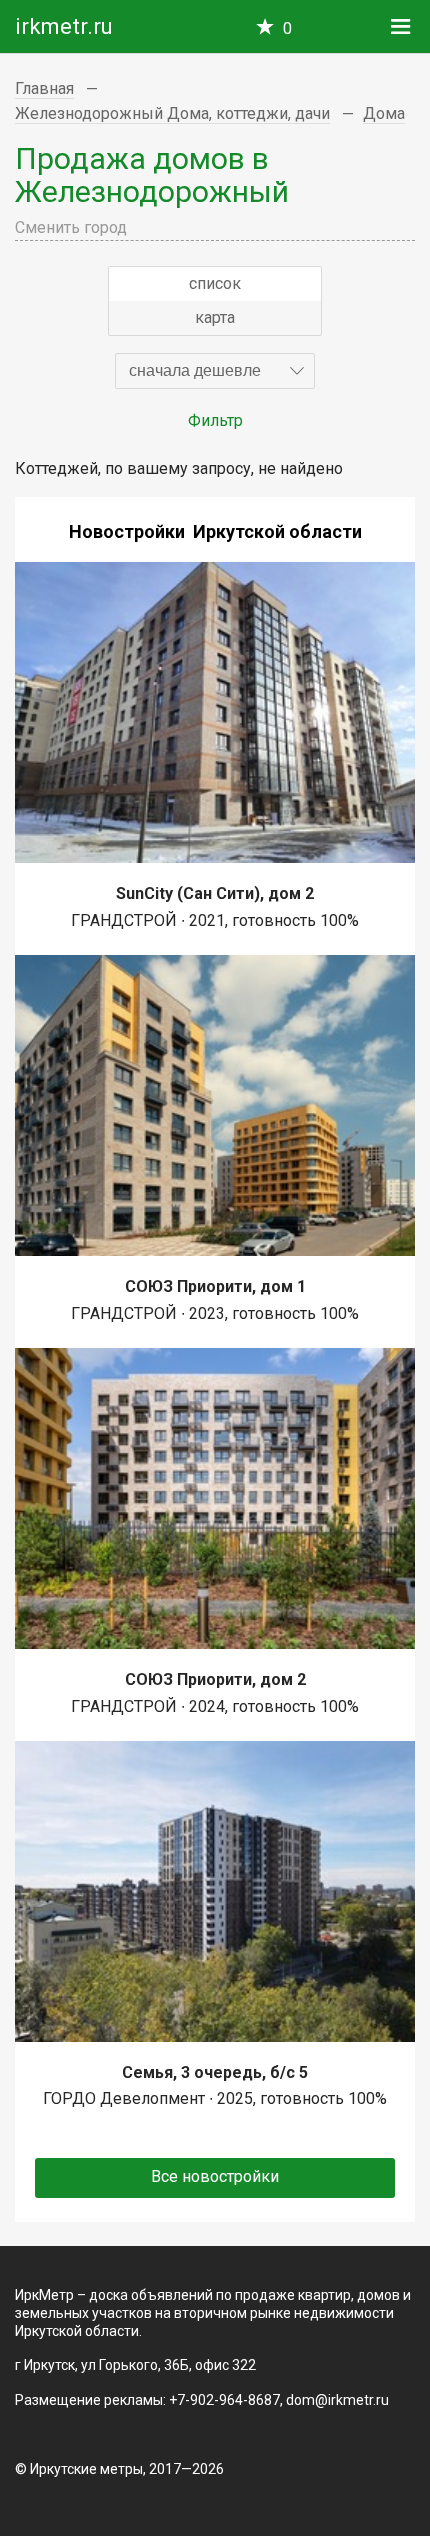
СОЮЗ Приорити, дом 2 (215, 1679)
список (215, 283)
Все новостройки (215, 2176)
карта (215, 317)
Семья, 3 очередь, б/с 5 (215, 2072)
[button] (215, 371)
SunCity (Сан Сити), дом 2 (215, 893)
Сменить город (71, 227)
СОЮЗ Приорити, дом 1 (215, 1286)
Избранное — (287, 28)
